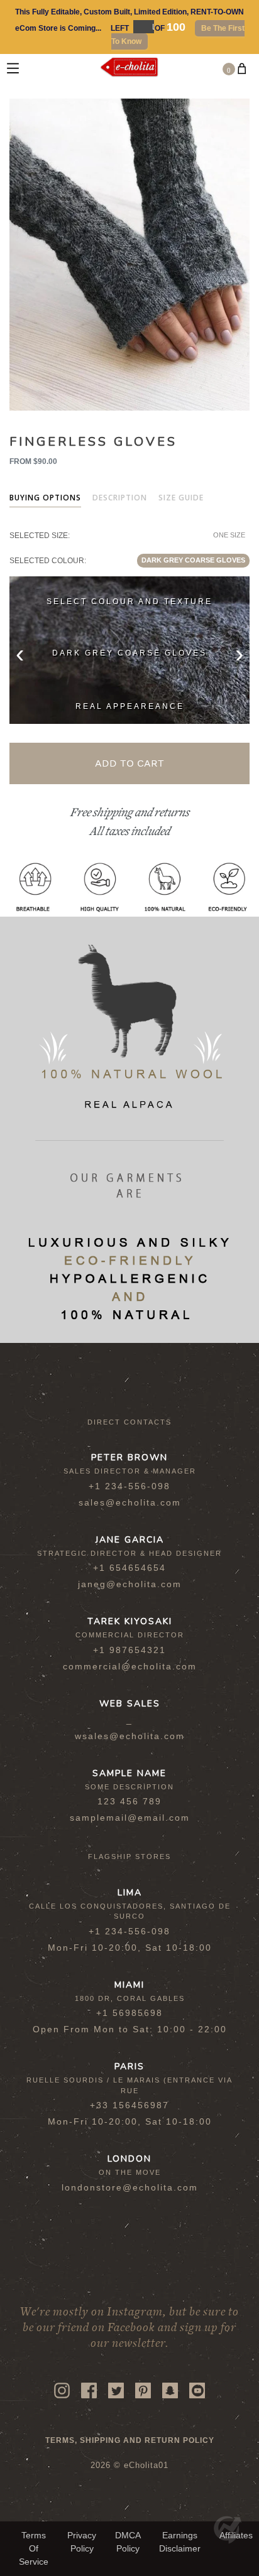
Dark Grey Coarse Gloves (193, 560)
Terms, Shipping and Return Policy (130, 2440)
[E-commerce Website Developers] (228, 2541)
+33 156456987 (129, 2105)
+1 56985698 (129, 2013)
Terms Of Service (34, 2548)
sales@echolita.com (130, 1502)
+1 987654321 (129, 1650)
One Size (229, 535)
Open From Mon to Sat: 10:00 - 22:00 (130, 2029)
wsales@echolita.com (130, 1736)
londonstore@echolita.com (130, 2187)
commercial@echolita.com (130, 1666)
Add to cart (129, 763)
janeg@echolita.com (130, 1584)
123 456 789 (129, 1801)
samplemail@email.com (130, 1818)
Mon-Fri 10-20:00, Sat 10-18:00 (130, 1948)
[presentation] (20, 653)
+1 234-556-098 (129, 1486)
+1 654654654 (129, 1568)
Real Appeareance (130, 706)
